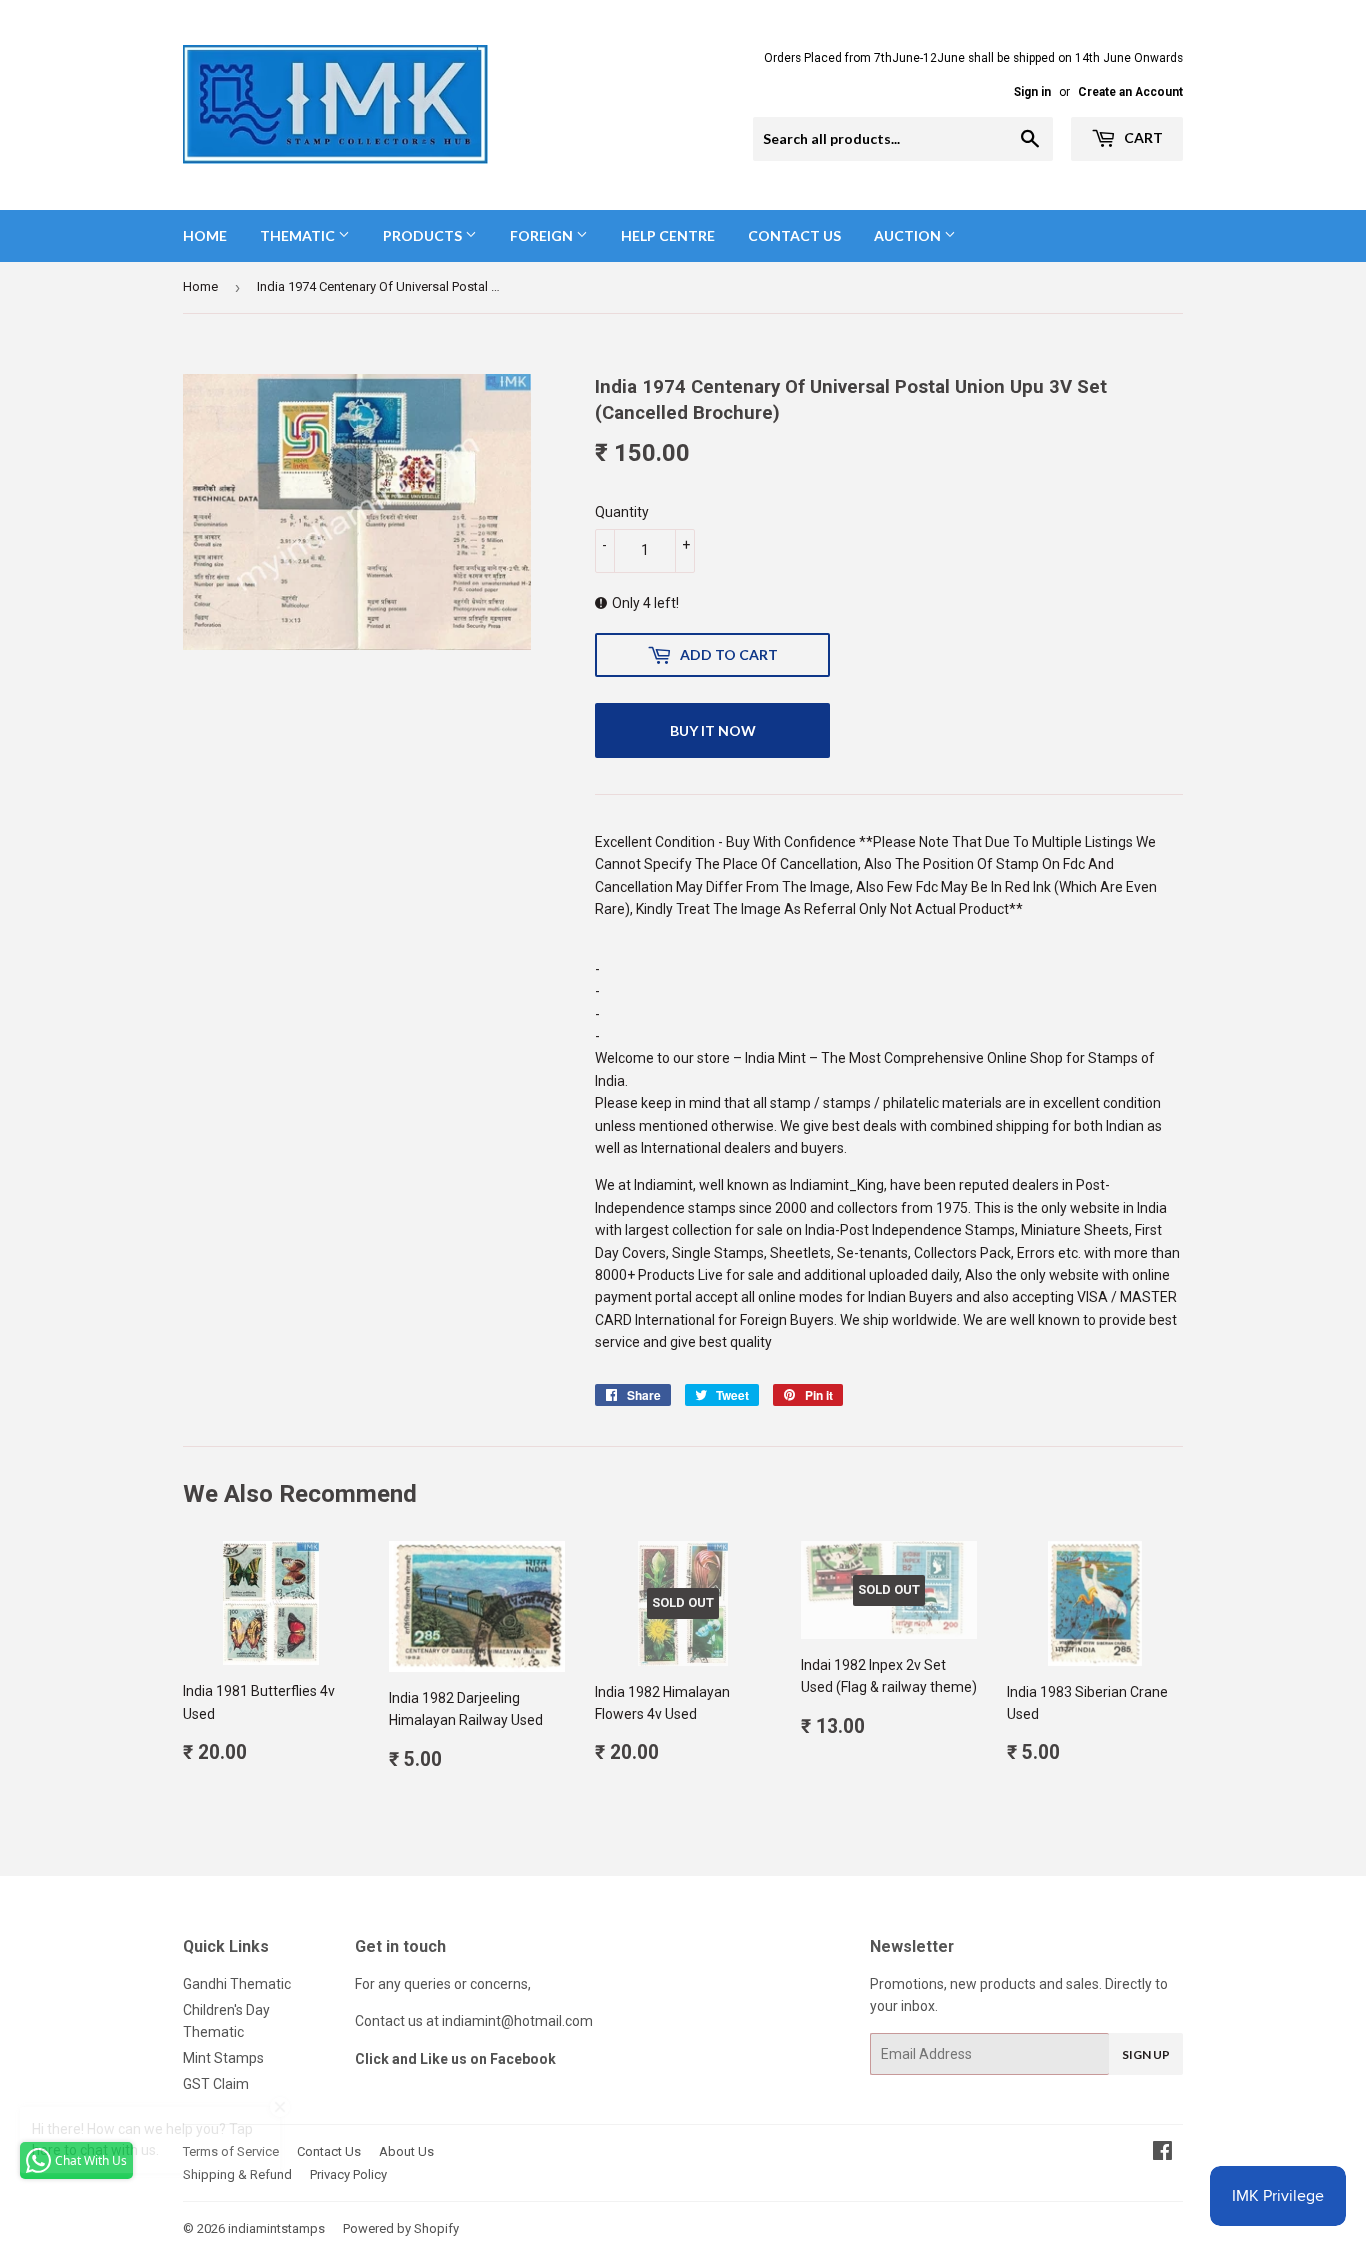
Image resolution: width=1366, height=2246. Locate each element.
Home (205, 235)
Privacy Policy (348, 2174)
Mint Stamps (223, 2058)
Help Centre (668, 235)
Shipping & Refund (237, 2174)
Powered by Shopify (401, 2228)
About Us (406, 2151)
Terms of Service (231, 2151)
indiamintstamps (276, 2228)
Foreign (543, 235)
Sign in (1032, 92)
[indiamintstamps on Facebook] (1162, 2153)
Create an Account (1130, 92)
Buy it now (713, 730)
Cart (1142, 137)
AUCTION (909, 235)
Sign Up (1146, 2054)
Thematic (299, 235)
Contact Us (794, 235)
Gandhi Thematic (237, 1984)
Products (424, 235)
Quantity (622, 512)
